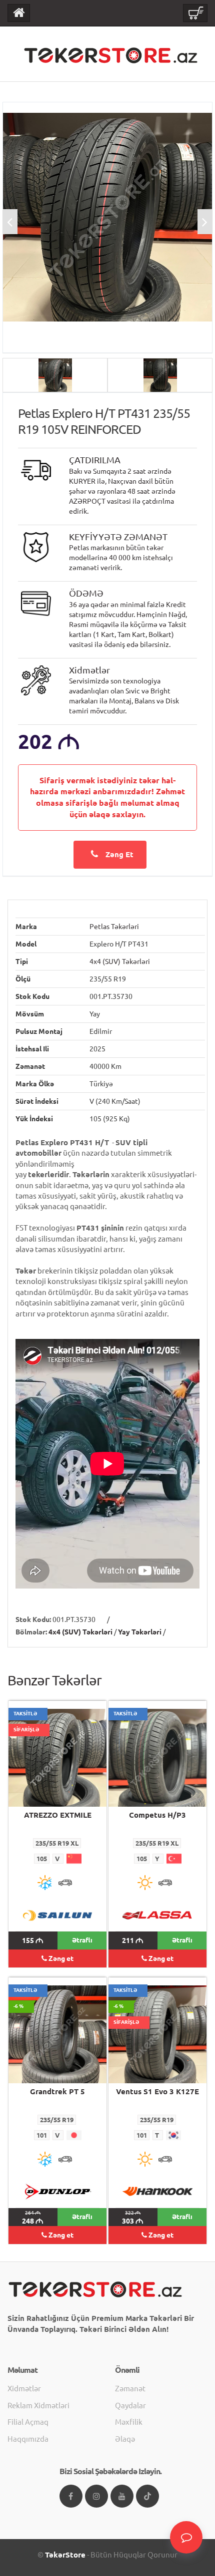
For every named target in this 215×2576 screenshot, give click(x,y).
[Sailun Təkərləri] (57, 1915)
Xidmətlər (24, 2389)
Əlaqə (125, 2439)
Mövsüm (30, 1014)
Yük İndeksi (34, 1119)
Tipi (22, 962)
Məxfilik (129, 2422)
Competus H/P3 (157, 1815)
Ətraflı (82, 1940)
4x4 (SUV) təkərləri (120, 962)
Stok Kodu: (33, 1619)
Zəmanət (30, 1066)
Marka (26, 927)
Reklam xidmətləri (38, 2406)
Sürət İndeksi (37, 1101)
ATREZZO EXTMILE (58, 1815)
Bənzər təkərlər (54, 1680)
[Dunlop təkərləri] (57, 2191)
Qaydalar (130, 2406)
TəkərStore (65, 2555)
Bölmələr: (31, 1632)
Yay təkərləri (140, 1632)
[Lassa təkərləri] (157, 1915)
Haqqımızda (28, 2439)
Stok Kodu (32, 996)
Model (26, 944)
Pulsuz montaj (39, 1031)
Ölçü (23, 979)
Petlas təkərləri (114, 927)
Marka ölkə (35, 1084)
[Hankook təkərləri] (157, 2191)
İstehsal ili (32, 1049)
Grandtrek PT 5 (57, 2092)
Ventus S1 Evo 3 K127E (157, 2092)
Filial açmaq (28, 2422)
